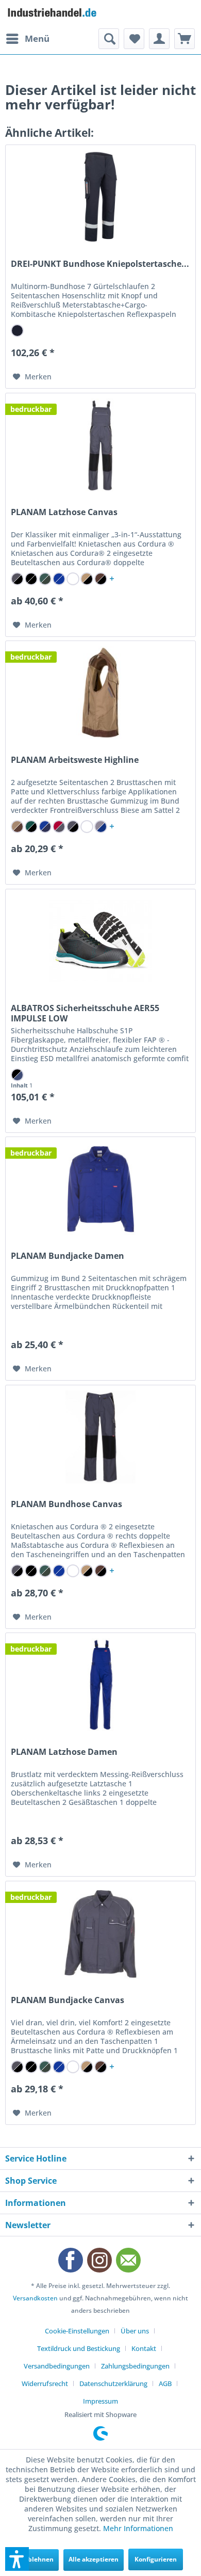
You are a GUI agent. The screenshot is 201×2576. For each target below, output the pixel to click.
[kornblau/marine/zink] (45, 827)
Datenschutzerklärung (113, 2383)
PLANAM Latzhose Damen (64, 1752)
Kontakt (144, 2348)
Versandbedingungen (57, 2366)
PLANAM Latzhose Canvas (64, 512)
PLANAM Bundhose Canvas (66, 1504)
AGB (165, 2383)
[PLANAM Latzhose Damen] (100, 1685)
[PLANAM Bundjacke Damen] (100, 1189)
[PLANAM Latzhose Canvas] (100, 445)
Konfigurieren (156, 2559)
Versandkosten (35, 2298)
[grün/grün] (45, 579)
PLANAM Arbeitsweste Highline (75, 760)
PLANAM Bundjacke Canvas (68, 2000)
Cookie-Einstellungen (77, 2331)
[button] (17, 2559)
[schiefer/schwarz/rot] (73, 827)
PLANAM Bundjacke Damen (68, 1256)
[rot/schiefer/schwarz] (59, 827)
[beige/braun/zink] (17, 827)
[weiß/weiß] (73, 579)
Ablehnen (39, 2559)
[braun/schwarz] (101, 579)
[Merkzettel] (134, 39)
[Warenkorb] (185, 39)
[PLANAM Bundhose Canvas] (100, 1437)
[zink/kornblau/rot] (101, 827)
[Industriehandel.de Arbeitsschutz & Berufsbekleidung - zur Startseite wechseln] (53, 14)
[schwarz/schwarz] (31, 579)
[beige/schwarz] (87, 579)
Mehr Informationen (138, 2528)
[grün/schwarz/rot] (31, 827)
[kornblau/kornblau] (59, 579)
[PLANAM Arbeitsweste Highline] (100, 693)
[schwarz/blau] (17, 1075)
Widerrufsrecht (45, 2383)
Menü (37, 38)
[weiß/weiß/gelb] (87, 827)
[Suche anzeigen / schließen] (109, 39)
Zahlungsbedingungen (135, 2366)
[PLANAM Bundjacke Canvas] (100, 1933)
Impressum (100, 2401)
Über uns (135, 2331)
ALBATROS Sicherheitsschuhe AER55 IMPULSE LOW (85, 1013)
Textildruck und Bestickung (79, 2348)
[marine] (17, 331)
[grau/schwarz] (17, 579)
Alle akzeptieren (94, 2559)
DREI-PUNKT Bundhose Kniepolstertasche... (100, 264)
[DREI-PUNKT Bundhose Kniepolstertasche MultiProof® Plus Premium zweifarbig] (100, 197)
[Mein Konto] (159, 39)
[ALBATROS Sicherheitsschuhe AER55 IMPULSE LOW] (100, 941)
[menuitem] (27, 39)
